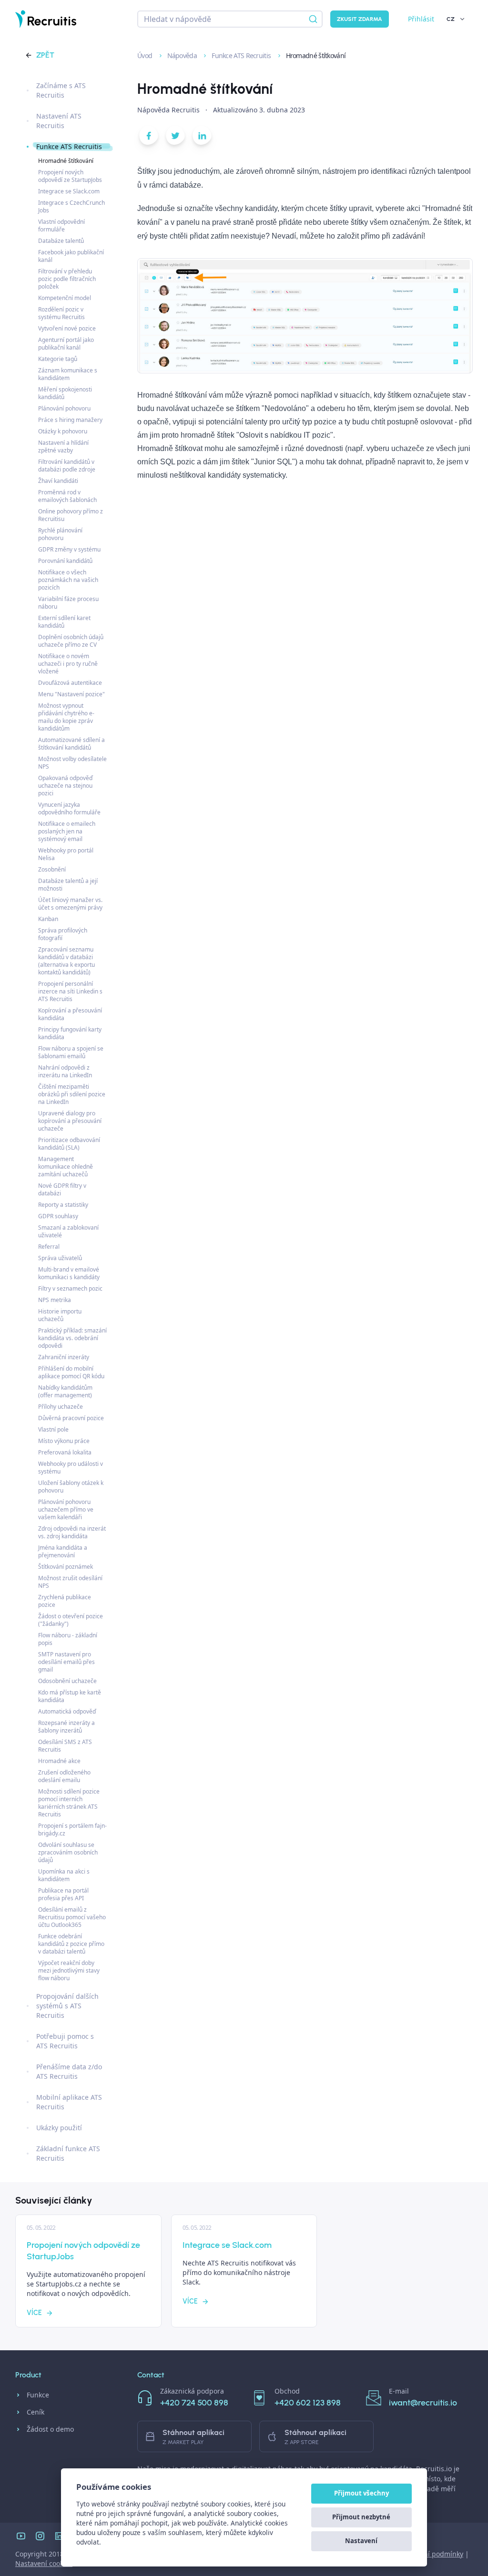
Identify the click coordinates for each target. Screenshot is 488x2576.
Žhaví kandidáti (58, 481)
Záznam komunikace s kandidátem (68, 374)
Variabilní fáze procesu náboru (68, 603)
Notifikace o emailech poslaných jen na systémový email (67, 831)
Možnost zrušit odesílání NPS (70, 1582)
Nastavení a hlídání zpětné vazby (63, 446)
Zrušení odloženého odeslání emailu (64, 1776)
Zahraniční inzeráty (64, 1357)
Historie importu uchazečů (60, 1315)
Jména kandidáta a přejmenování (63, 1551)
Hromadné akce (59, 1761)
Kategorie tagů (58, 359)
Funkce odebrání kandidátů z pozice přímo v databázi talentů (71, 1944)
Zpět (45, 55)
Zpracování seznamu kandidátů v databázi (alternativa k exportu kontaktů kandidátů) (66, 961)
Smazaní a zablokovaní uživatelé (68, 1231)
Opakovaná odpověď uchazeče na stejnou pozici (65, 786)
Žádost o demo (50, 2429)
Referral (49, 1247)
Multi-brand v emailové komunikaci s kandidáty (69, 1273)
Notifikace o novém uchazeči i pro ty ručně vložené (68, 664)
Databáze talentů (61, 241)
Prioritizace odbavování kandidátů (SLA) (69, 1144)
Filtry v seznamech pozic (70, 1288)
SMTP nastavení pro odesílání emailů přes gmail (66, 1662)
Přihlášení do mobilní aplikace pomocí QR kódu (71, 1372)
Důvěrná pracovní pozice (71, 1418)
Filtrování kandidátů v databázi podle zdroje (67, 466)
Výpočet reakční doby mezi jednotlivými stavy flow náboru (69, 1970)
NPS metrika (55, 1300)
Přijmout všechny (361, 2493)
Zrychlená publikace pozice (65, 1601)
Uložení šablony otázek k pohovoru (71, 1487)
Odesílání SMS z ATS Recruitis (65, 1746)
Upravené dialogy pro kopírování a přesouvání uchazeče (70, 1121)
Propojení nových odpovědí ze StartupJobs (70, 176)
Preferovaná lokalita (65, 1452)
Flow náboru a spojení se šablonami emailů (71, 1052)
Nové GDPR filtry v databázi (62, 1189)
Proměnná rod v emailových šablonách (67, 496)
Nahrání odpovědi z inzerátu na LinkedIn (65, 1071)
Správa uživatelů (60, 1258)
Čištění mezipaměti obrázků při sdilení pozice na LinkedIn (72, 1094)
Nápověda (183, 55)
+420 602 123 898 (308, 2403)
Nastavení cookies (44, 2563)
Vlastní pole (53, 1429)
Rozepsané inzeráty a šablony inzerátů (66, 1727)
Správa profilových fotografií (63, 934)
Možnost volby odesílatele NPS (72, 763)
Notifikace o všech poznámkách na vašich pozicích (68, 580)
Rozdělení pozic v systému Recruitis (61, 313)
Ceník (36, 2412)
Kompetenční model (65, 298)
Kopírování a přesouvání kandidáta (70, 1014)
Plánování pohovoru (64, 408)
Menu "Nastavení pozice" (71, 694)
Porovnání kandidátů (65, 561)
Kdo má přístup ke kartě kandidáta (70, 1696)
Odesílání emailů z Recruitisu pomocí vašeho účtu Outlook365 (72, 1917)
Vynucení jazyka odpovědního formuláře (69, 808)
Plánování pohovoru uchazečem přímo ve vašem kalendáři (66, 1509)
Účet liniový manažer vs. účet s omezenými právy (70, 904)
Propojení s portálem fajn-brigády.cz (72, 1829)
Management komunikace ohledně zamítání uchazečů (66, 1167)
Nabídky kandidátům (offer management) (65, 1391)
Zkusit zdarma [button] (360, 19)
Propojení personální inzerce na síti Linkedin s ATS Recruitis (70, 991)
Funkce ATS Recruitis (242, 55)
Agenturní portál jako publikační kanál (66, 344)
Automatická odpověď (67, 1711)
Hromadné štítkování (66, 161)
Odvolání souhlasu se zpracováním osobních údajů (68, 1852)
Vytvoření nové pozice (67, 328)
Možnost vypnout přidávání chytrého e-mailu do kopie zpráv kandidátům (66, 717)
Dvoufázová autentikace (70, 683)
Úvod (146, 55)
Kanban (48, 919)
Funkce (38, 2395)
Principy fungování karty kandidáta (70, 1033)
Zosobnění (52, 869)
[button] (149, 138)
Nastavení (361, 2541)
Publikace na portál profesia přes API (63, 1894)
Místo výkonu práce (64, 1441)
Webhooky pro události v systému (71, 1468)
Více (34, 2313)
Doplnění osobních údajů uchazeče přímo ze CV (71, 641)
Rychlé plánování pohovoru (60, 534)
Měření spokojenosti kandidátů (65, 393)
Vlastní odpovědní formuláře (61, 226)
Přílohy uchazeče (61, 1407)
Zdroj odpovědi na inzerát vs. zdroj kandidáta (72, 1532)
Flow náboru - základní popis (68, 1639)
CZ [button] (451, 19)
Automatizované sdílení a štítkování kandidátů (71, 744)
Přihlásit (421, 19)
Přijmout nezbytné (361, 2517)
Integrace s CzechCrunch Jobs (71, 206)
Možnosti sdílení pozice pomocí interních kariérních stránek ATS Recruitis (69, 1803)
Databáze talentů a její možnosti (68, 885)
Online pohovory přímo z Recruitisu (71, 515)
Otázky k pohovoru (63, 431)
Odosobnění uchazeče (67, 1681)
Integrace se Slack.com (69, 191)
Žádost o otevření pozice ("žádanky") (71, 1620)
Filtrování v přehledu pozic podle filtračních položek (67, 279)
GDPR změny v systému (69, 549)
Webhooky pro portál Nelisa (66, 854)
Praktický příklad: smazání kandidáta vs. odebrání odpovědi (72, 1338)
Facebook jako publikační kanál (71, 256)
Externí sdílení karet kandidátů (64, 622)
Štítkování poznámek (66, 1567)
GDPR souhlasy (58, 1216)
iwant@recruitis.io (423, 2403)
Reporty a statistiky (63, 1205)
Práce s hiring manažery (70, 420)
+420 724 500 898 (194, 2403)
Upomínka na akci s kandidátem (64, 1875)
